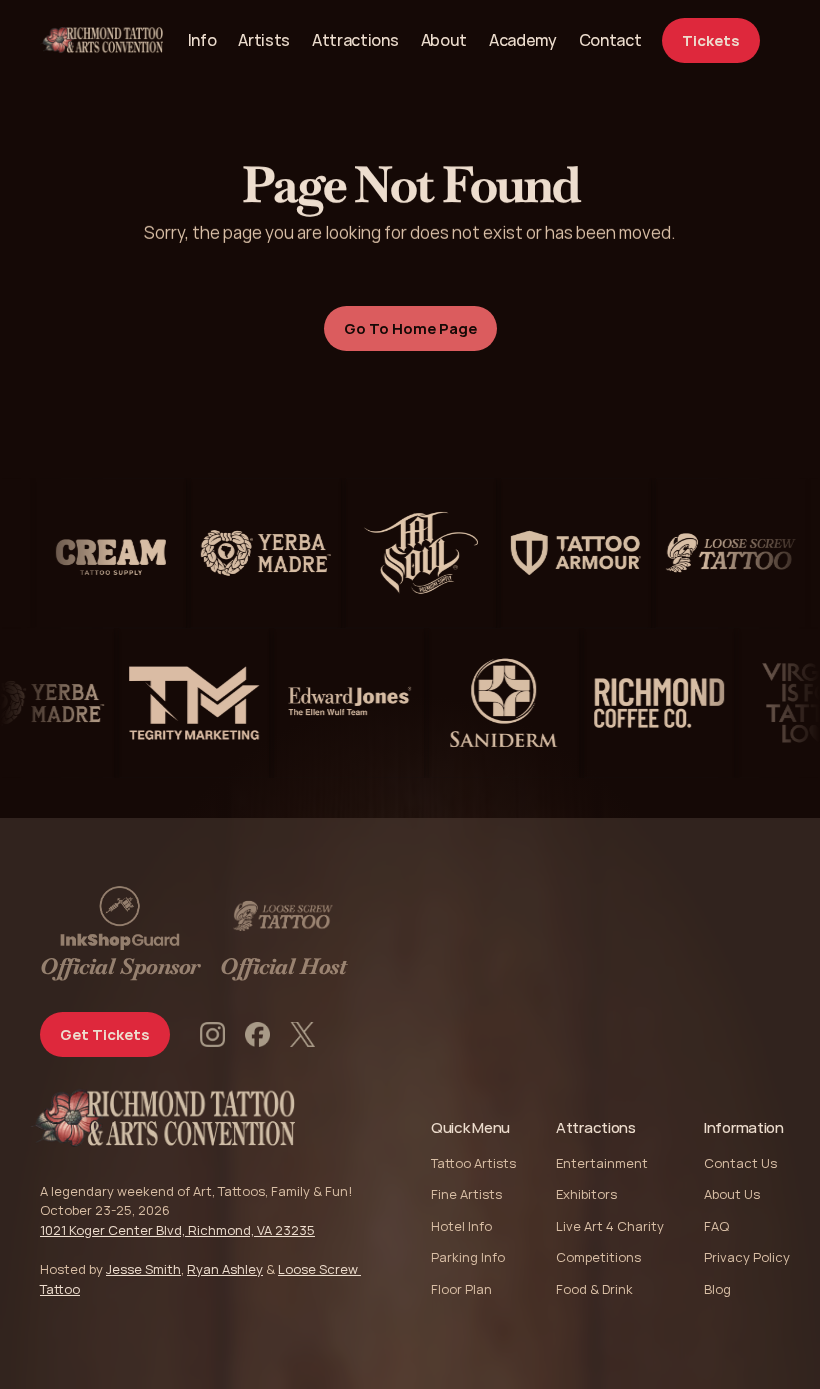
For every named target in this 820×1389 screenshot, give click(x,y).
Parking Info (468, 1257)
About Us (732, 1194)
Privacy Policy (747, 1257)
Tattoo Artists (473, 1163)
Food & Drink (594, 1289)
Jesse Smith (143, 1269)
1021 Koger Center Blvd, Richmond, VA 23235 (177, 1230)
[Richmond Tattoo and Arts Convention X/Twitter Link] (302, 1034)
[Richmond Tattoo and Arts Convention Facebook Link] (257, 1034)
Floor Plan (461, 1289)
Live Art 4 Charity (610, 1226)
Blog (717, 1289)
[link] (610, 40)
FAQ (716, 1226)
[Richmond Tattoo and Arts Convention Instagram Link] (212, 1034)
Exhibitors (586, 1194)
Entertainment (602, 1163)
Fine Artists (466, 1194)
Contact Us (740, 1163)
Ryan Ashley (225, 1269)
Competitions (598, 1257)
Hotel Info (461, 1226)
